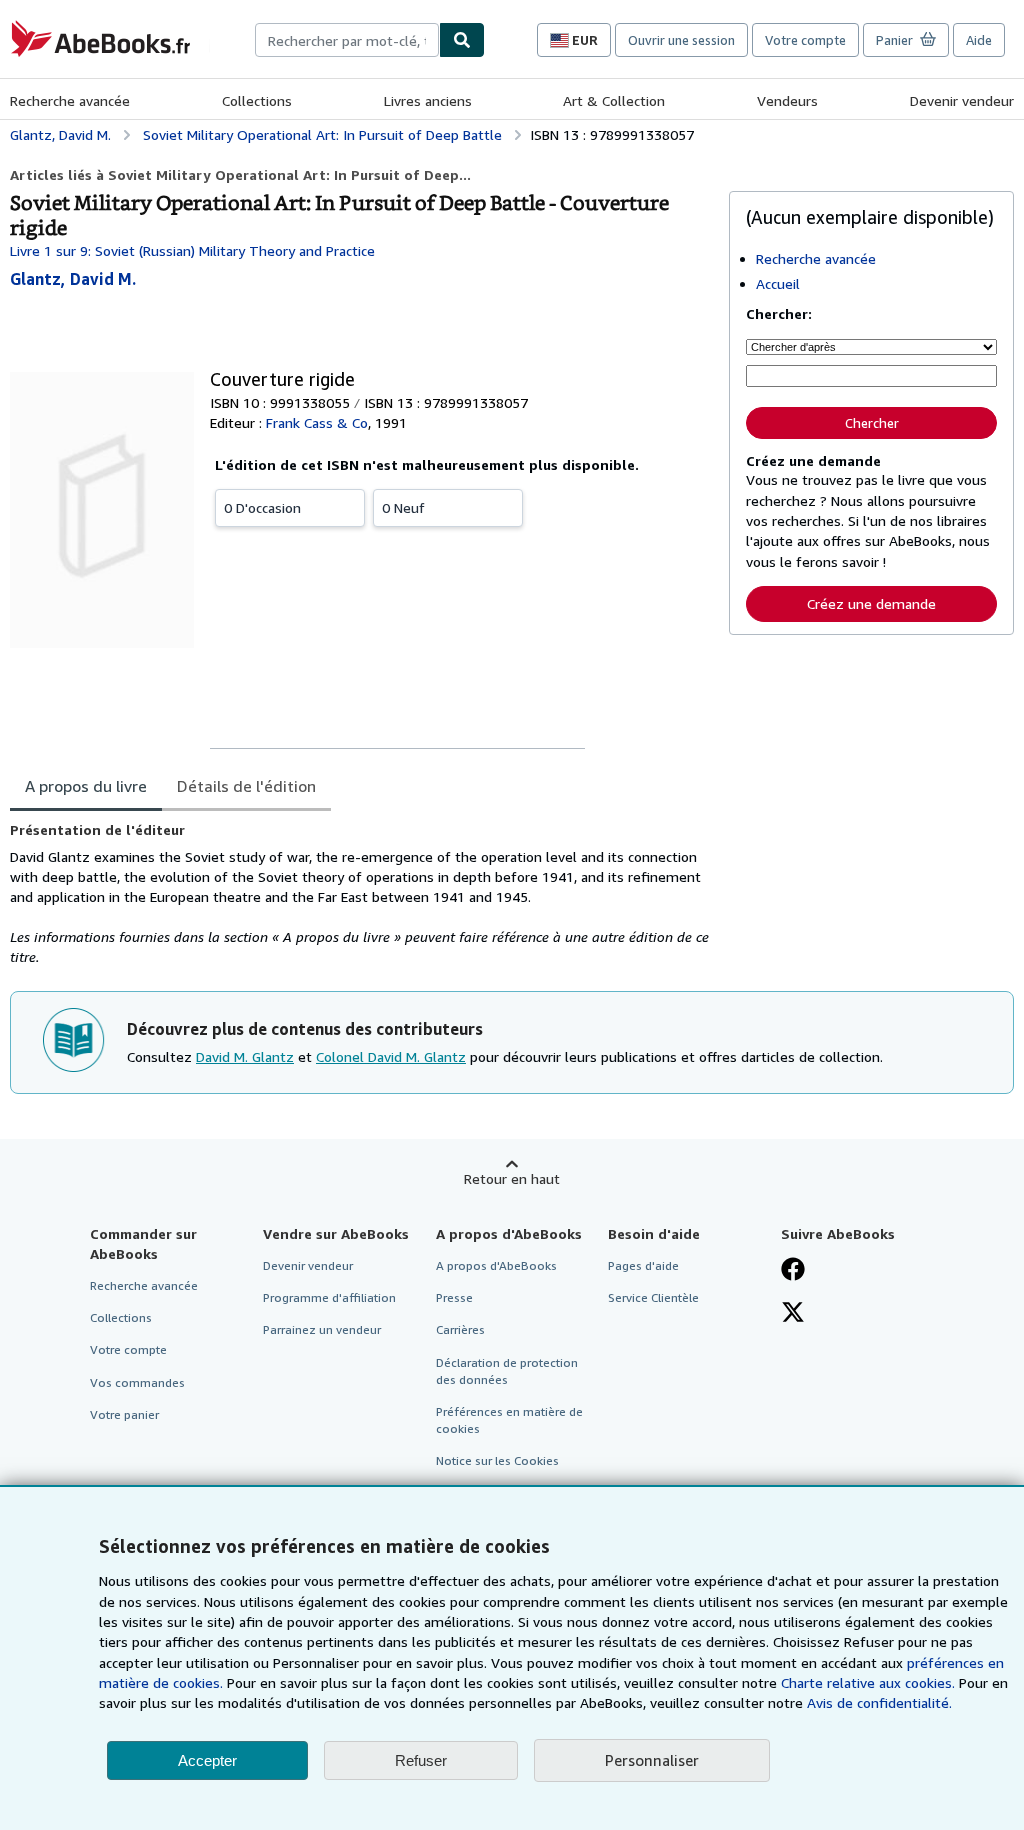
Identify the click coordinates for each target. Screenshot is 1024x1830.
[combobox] (347, 40)
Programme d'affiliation (329, 1297)
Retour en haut (512, 1178)
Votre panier (124, 1414)
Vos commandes (137, 1382)
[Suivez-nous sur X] (793, 1314)
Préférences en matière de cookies (509, 1420)
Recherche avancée (70, 100)
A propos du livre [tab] (86, 786)
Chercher (872, 423)
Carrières (460, 1329)
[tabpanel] (361, 894)
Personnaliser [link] (652, 1760)
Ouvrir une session (681, 40)
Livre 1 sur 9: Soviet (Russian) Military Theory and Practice (192, 250)
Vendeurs (787, 100)
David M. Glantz (245, 1056)
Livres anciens (428, 100)
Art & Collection (614, 100)
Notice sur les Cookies (497, 1460)
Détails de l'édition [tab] (246, 786)
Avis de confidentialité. (879, 1702)
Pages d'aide (643, 1265)
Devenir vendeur (962, 100)
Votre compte (805, 40)
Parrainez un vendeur (322, 1329)
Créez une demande (871, 603)
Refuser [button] (421, 1760)
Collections (257, 100)
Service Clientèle (653, 1297)
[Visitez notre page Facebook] (793, 1271)
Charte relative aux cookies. (870, 1682)
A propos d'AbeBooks (496, 1265)
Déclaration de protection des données (507, 1371)
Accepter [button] (207, 1760)
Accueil (778, 283)
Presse (454, 1297)
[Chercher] (462, 40)
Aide (979, 40)
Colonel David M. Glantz (391, 1056)
